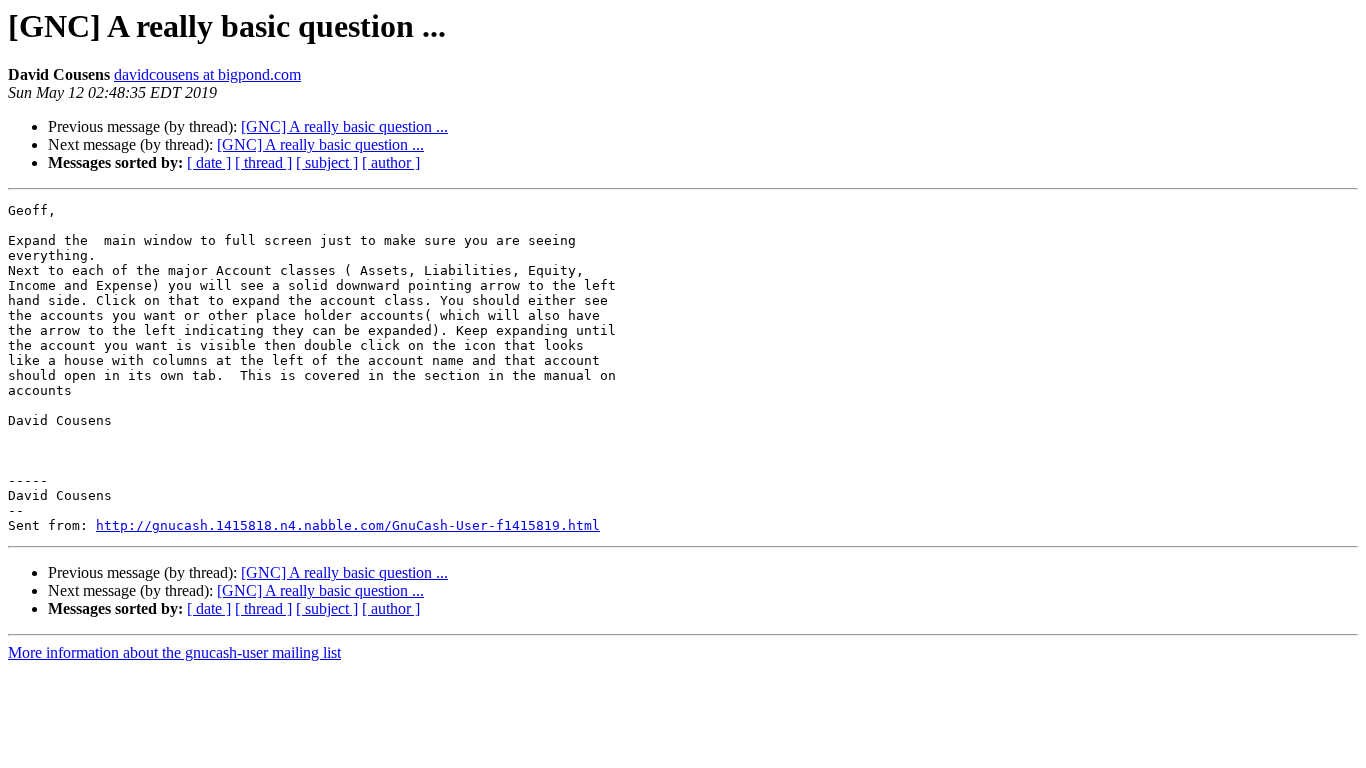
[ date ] (209, 162)
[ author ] (391, 162)
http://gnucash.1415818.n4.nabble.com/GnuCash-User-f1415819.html (348, 525)
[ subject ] (327, 162)
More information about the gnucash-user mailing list (174, 652)
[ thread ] (263, 162)
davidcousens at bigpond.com (207, 74)
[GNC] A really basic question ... (344, 126)
